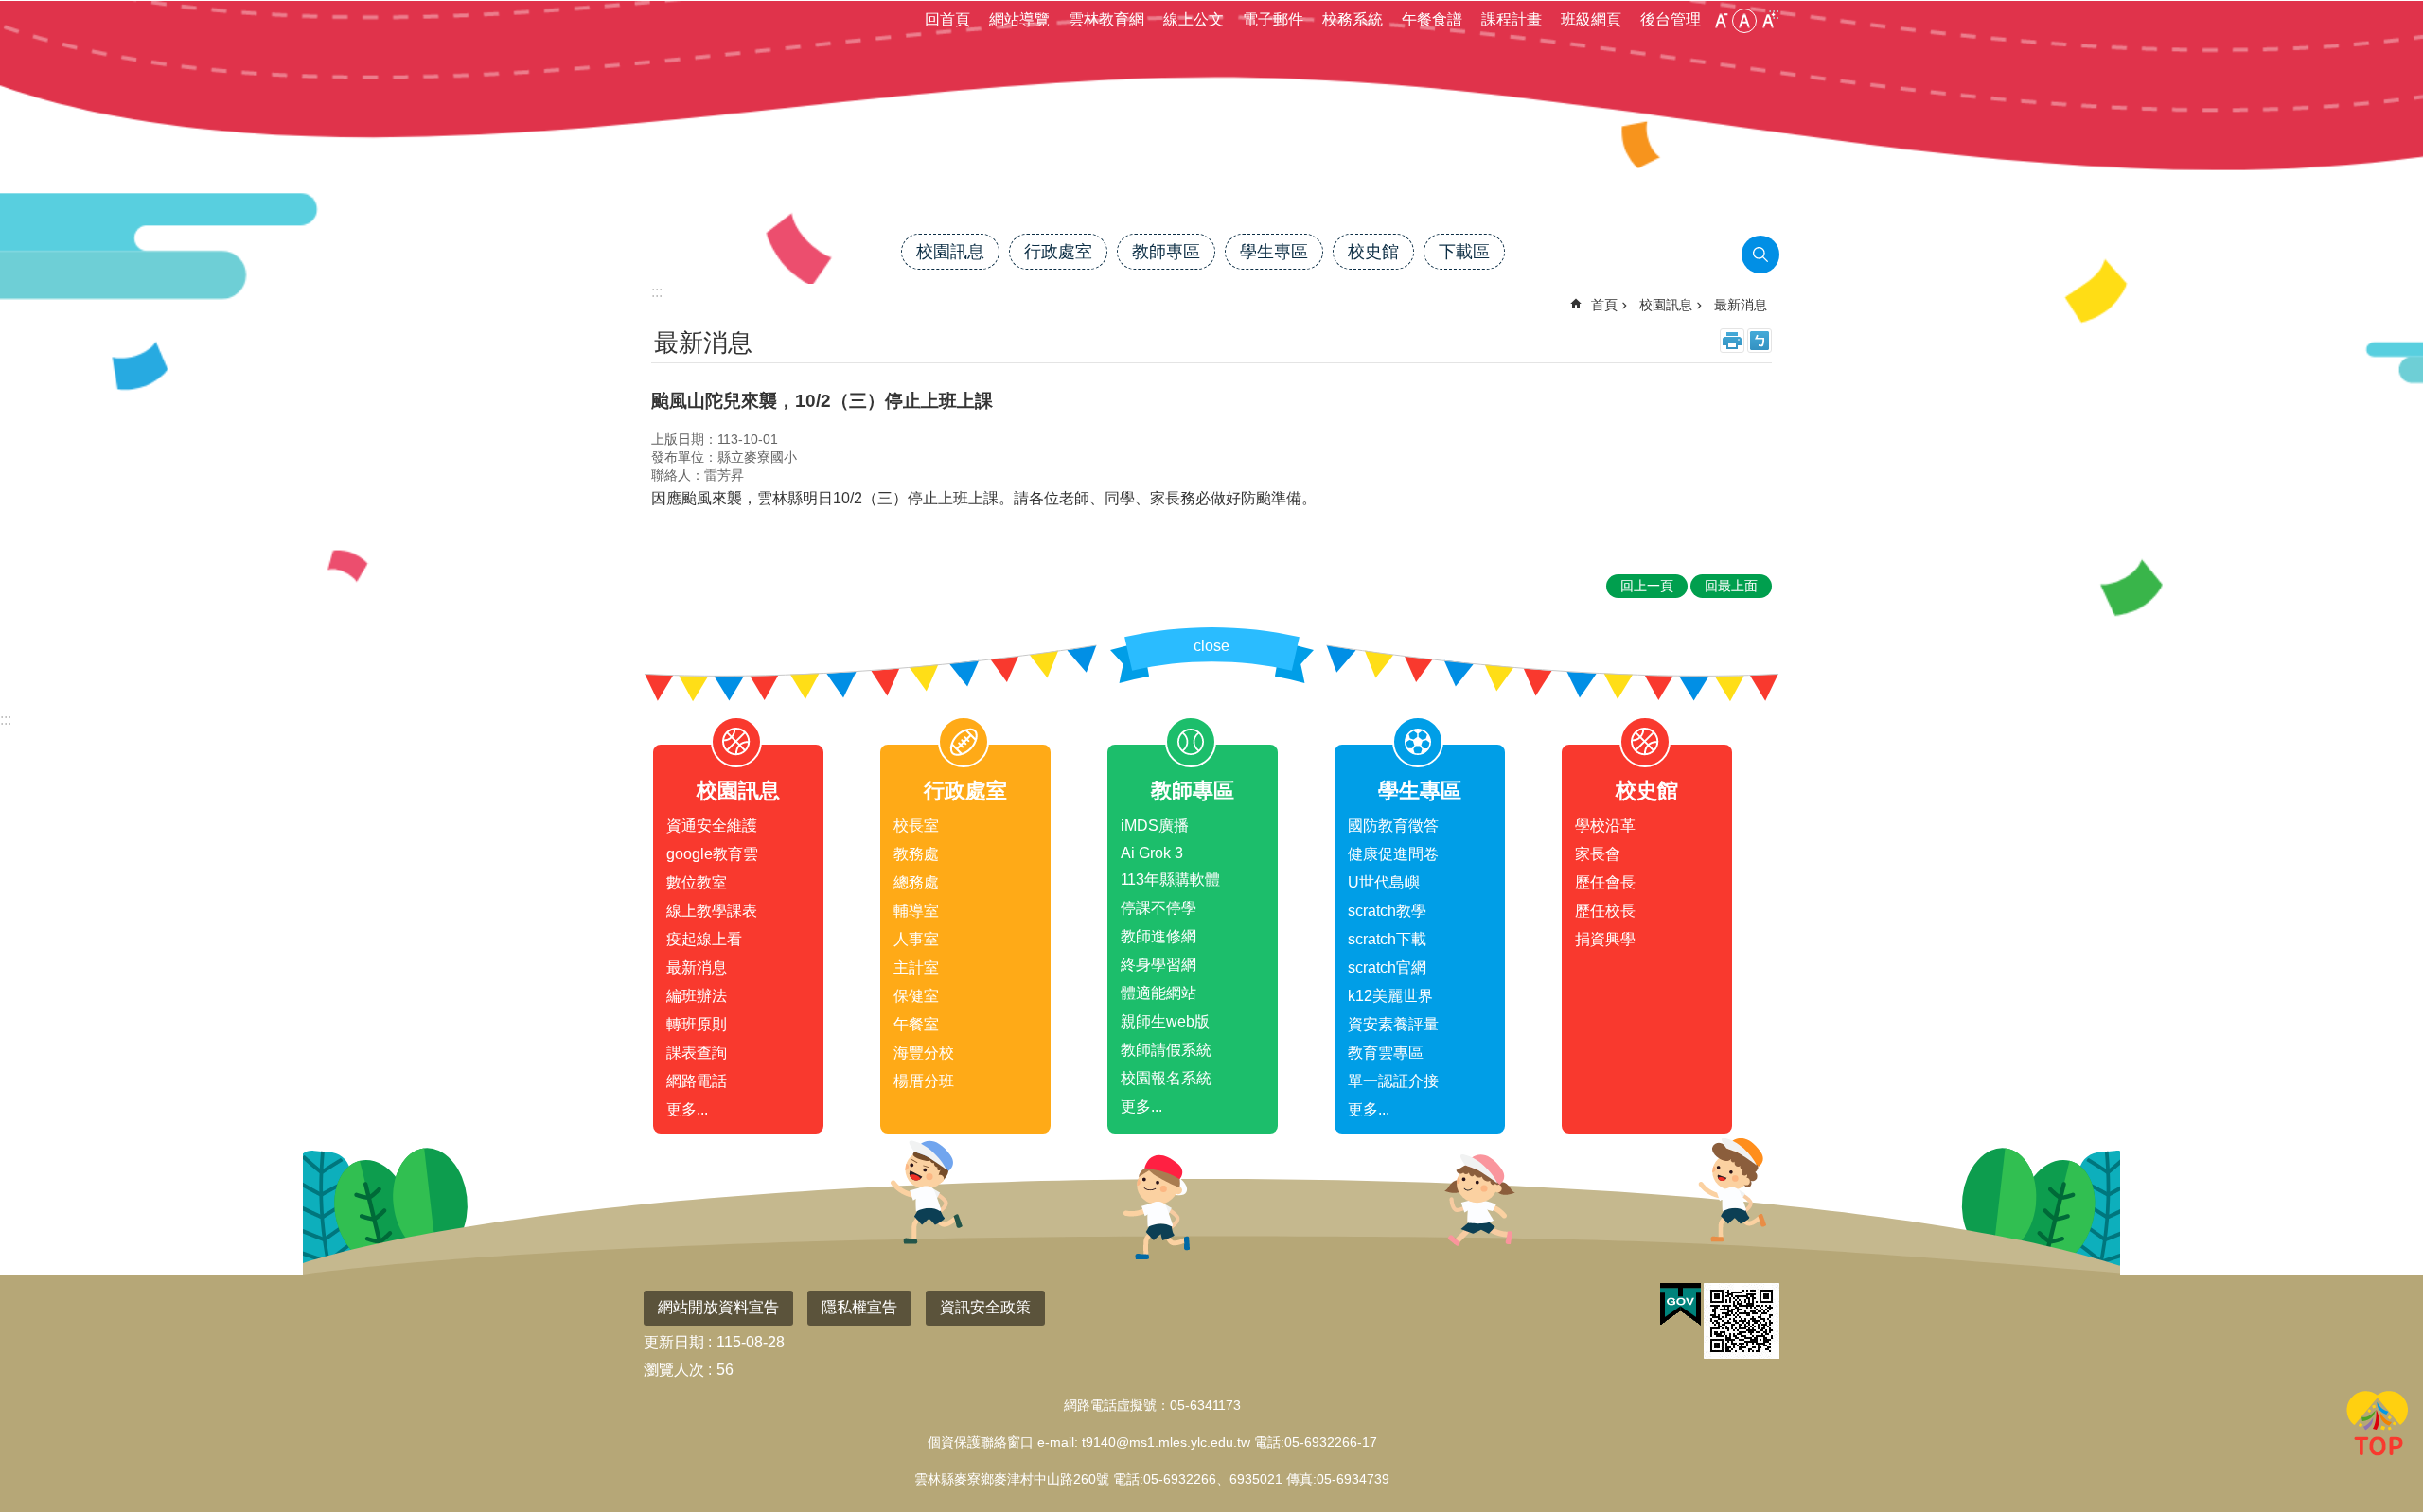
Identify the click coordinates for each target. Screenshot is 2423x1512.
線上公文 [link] (1194, 19)
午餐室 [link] (916, 1024)
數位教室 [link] (697, 882)
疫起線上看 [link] (704, 939)
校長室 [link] (916, 826)
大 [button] (1768, 21)
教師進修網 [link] (1158, 936)
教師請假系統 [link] (1166, 1050)
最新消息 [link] (1741, 305)
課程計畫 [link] (1512, 19)
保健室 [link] (916, 996)
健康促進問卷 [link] (1393, 854)
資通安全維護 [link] (712, 826)
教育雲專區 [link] (1386, 1053)
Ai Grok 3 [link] (1152, 853)
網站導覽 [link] (1019, 19)
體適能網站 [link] (1158, 993)
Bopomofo (1760, 341)
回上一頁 (1647, 586)
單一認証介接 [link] (1393, 1081)
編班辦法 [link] (697, 996)
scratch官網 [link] (1387, 967)
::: (6, 720)
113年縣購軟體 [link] (1170, 879)
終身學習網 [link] (1158, 965)
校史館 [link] (1373, 252)
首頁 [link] (1604, 305)
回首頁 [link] (947, 19)
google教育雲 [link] (712, 854)
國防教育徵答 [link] (1393, 826)
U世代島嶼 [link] (1384, 882)
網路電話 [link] (697, 1081)
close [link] (1211, 646)
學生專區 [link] (1274, 252)
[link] (1680, 1305)
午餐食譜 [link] (1432, 19)
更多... (687, 1109)
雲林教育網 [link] (1106, 19)
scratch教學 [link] (1387, 911)
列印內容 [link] (1732, 341)
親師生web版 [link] (1165, 1021)
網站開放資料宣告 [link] (718, 1307)
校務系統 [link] (1353, 19)
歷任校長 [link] (1605, 911)
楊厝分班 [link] (924, 1081)
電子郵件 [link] (1273, 19)
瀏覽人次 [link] (674, 1370)
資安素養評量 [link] (1393, 1024)
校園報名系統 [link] (1166, 1078)
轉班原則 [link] (697, 1024)
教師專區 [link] (1166, 252)
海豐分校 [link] (924, 1053)
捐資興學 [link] (1605, 939)
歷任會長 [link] (1605, 882)
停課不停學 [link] (1158, 908)
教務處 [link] (916, 854)
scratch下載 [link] (1387, 939)
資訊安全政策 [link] (985, 1307)
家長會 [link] (1598, 854)
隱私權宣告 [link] (859, 1307)
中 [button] (1744, 21)
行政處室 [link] (1058, 252)
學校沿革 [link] (1605, 826)
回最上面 (2378, 1427)
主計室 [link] (916, 967)
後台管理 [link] (1671, 19)
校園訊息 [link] (950, 252)
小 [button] (1721, 21)
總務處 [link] (916, 882)
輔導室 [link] (916, 911)
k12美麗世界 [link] (1390, 996)
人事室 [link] (916, 939)
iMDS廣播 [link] (1155, 826)
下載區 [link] (1464, 252)
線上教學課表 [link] (712, 911)
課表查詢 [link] (697, 1053)
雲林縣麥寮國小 (1211, 167)
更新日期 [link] (674, 1342)
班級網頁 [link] (1591, 19)
